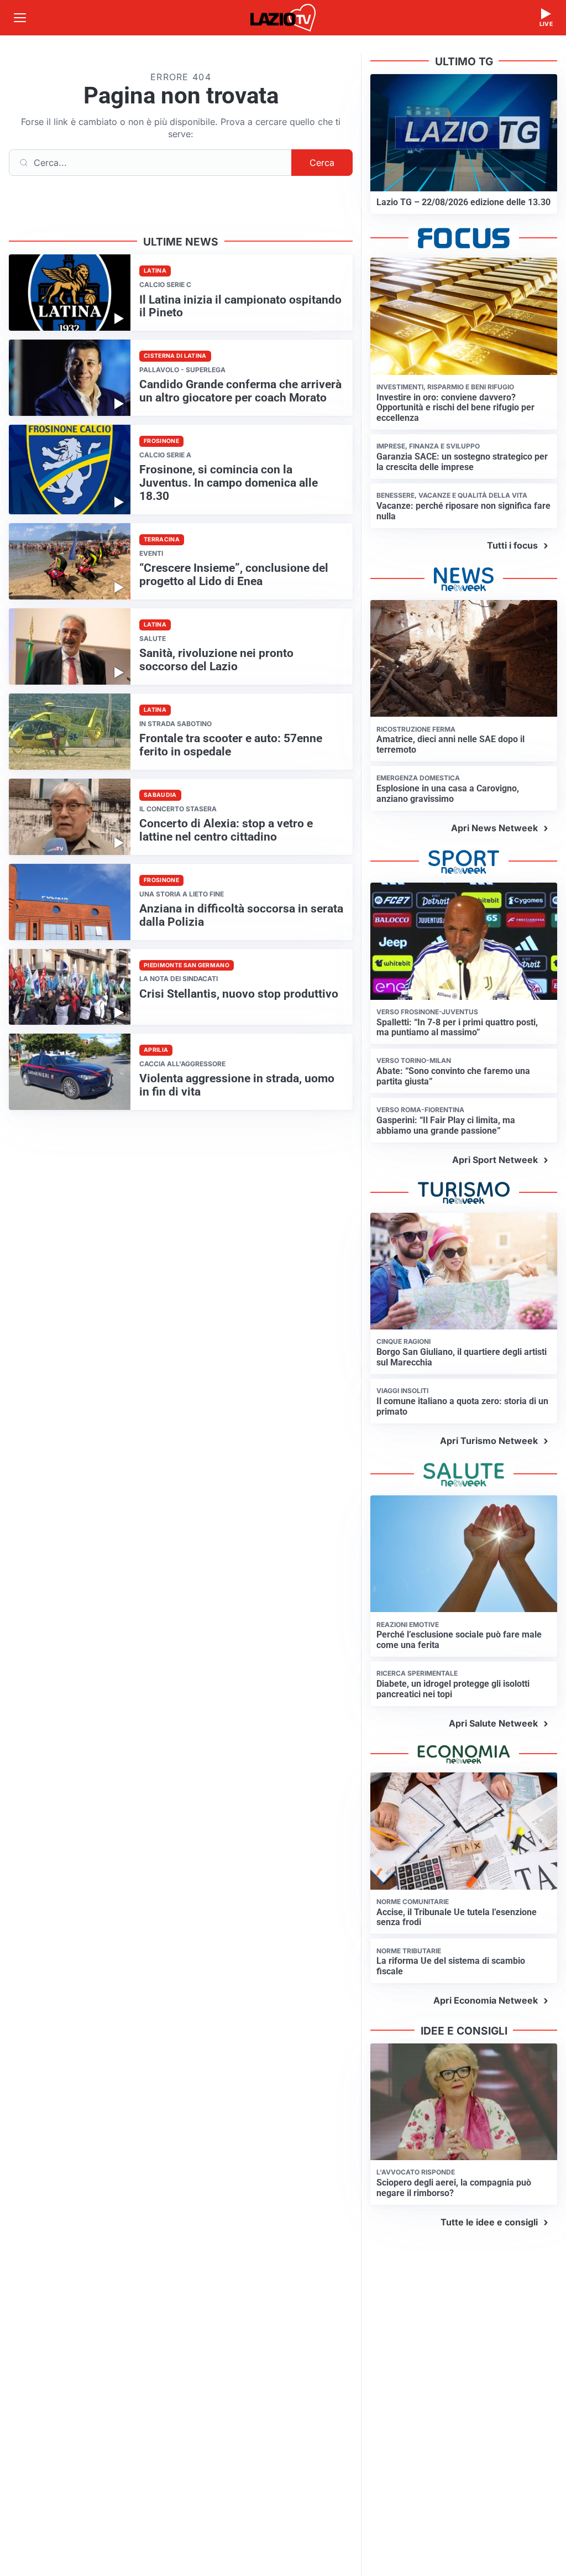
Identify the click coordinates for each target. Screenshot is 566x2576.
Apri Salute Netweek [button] (493, 1723)
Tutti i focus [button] (512, 545)
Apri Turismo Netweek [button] (489, 1441)
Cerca (322, 163)
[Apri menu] (20, 18)
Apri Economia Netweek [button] (486, 2000)
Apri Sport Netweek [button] (495, 1160)
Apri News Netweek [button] (494, 828)
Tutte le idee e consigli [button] (489, 2222)
